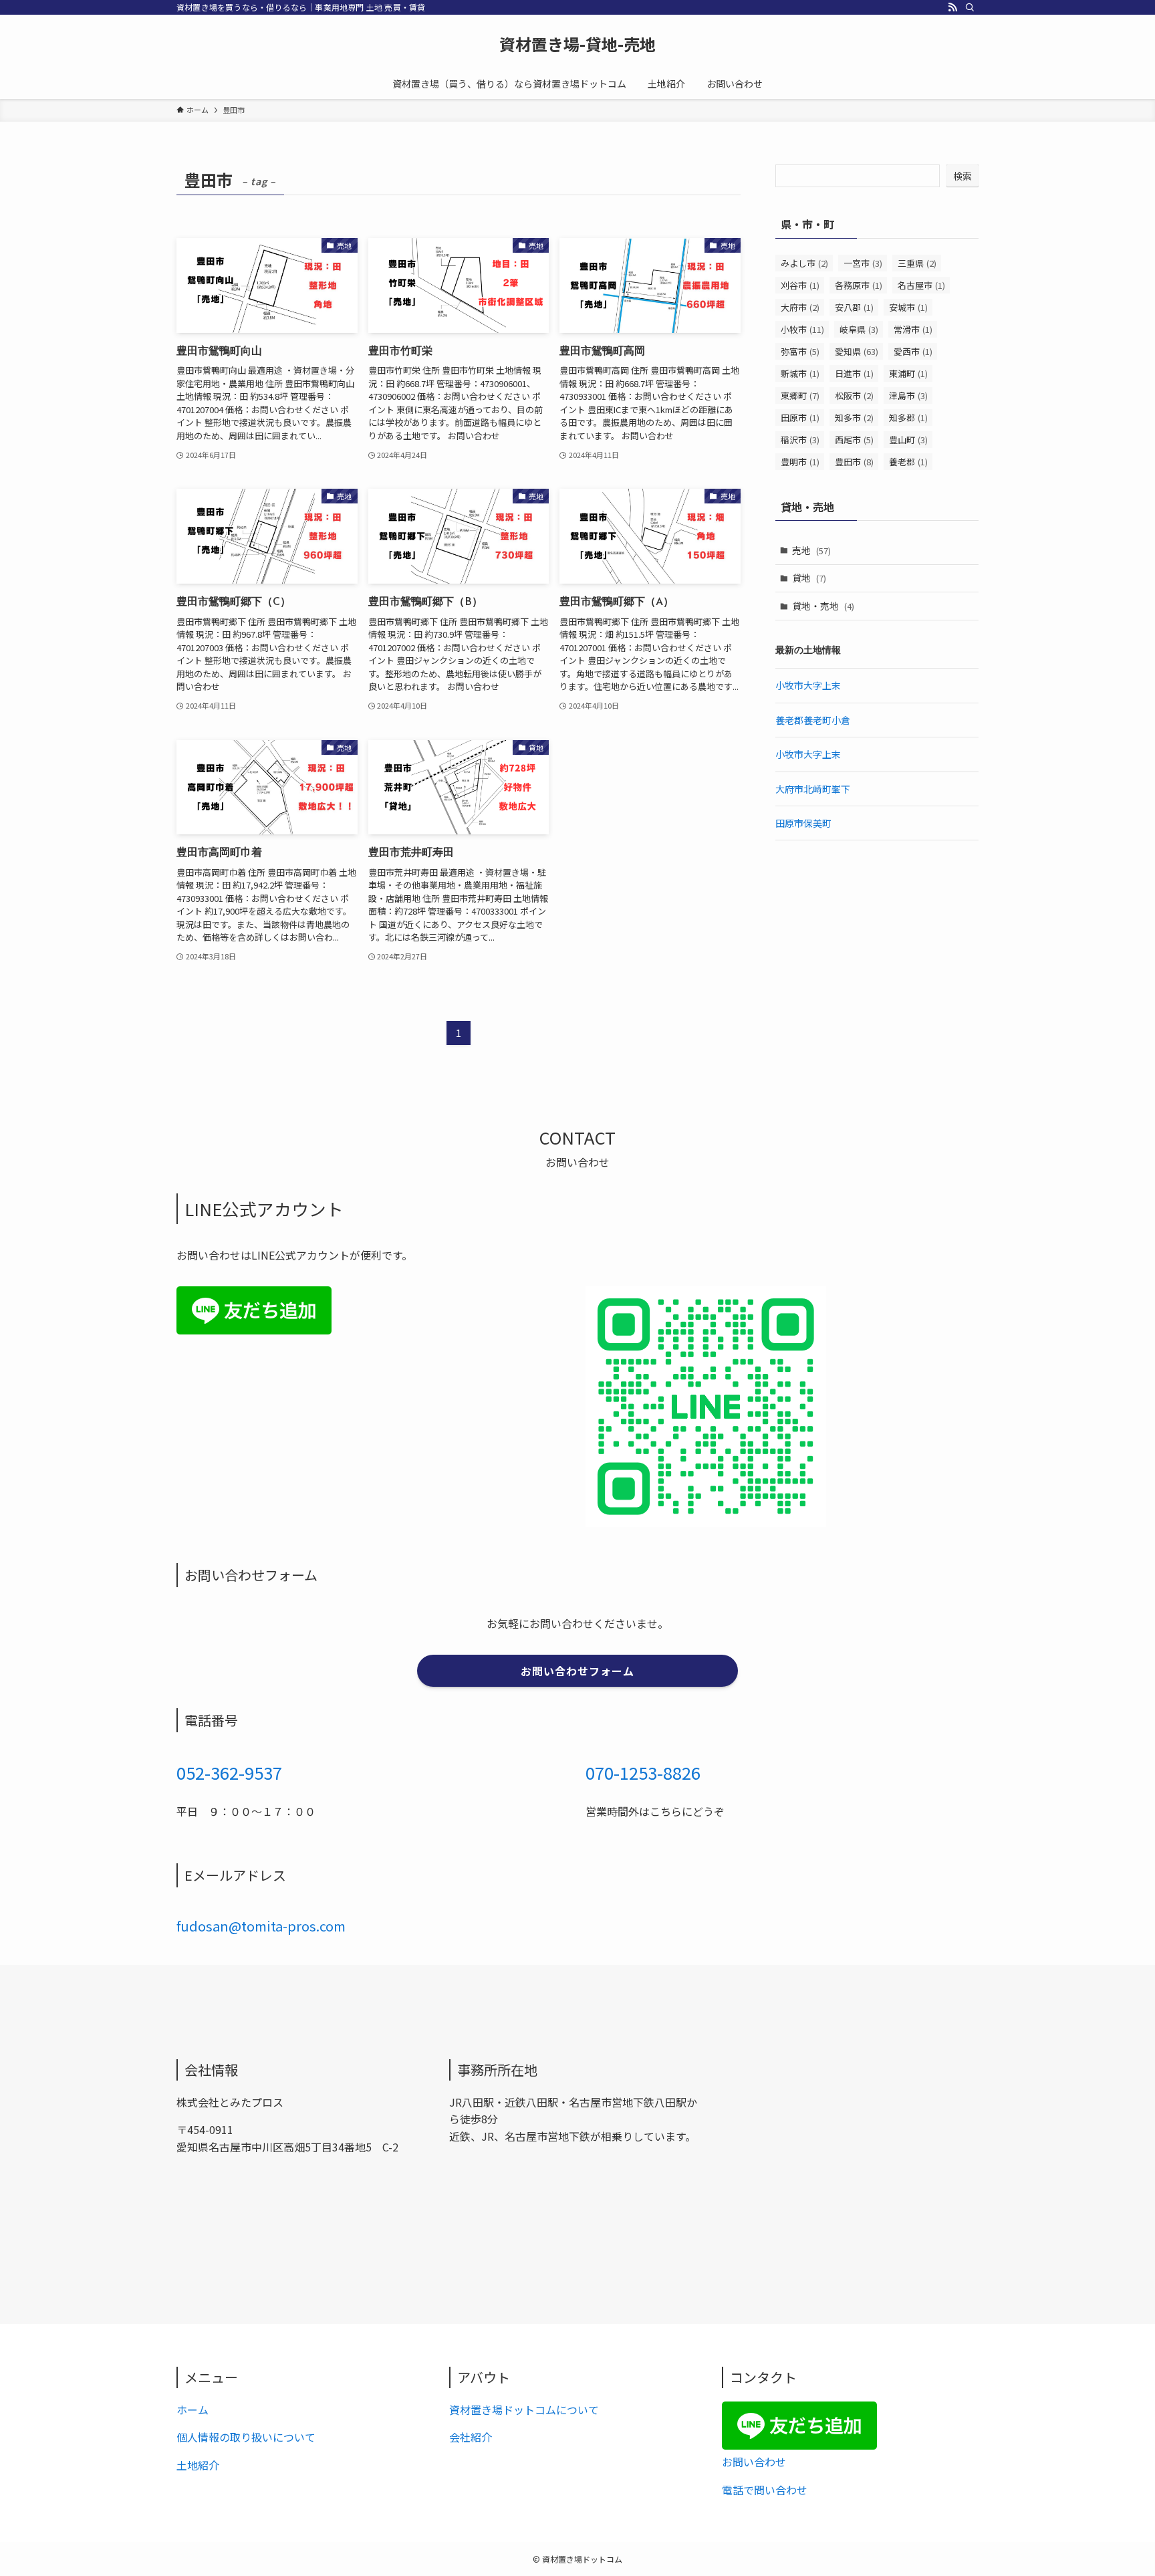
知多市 (854, 418)
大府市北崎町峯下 (813, 789)
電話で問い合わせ (765, 2490)
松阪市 (854, 395)
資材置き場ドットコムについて (524, 2410)
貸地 (809, 578)
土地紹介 (198, 2465)
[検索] (970, 7)
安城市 (908, 307)
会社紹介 (471, 2437)
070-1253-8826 (643, 1772)
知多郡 (908, 418)
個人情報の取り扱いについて (246, 2437)
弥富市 (800, 351)
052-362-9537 (229, 1772)
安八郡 (854, 307)
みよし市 (804, 263)
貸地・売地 (823, 606)
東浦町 (908, 373)
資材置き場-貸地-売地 (577, 44)
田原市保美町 (803, 823)
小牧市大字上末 (808, 685)
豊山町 (908, 440)
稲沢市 (800, 440)
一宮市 (863, 263)
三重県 (917, 263)
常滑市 (913, 329)
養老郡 (908, 462)
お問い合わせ (754, 2462)
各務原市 (859, 285)
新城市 (800, 373)
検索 (962, 176)
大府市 (800, 307)
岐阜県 (859, 329)
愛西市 (913, 351)
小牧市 (802, 329)
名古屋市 (921, 285)
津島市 (908, 395)
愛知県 (857, 351)
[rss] (952, 7)
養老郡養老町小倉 (813, 720)
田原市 (800, 418)
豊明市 (800, 462)
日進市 (854, 373)
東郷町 (800, 395)
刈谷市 (800, 285)
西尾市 (854, 440)
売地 (811, 550)
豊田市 (854, 462)
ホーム (192, 2410)
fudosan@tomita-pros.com (261, 1926)
